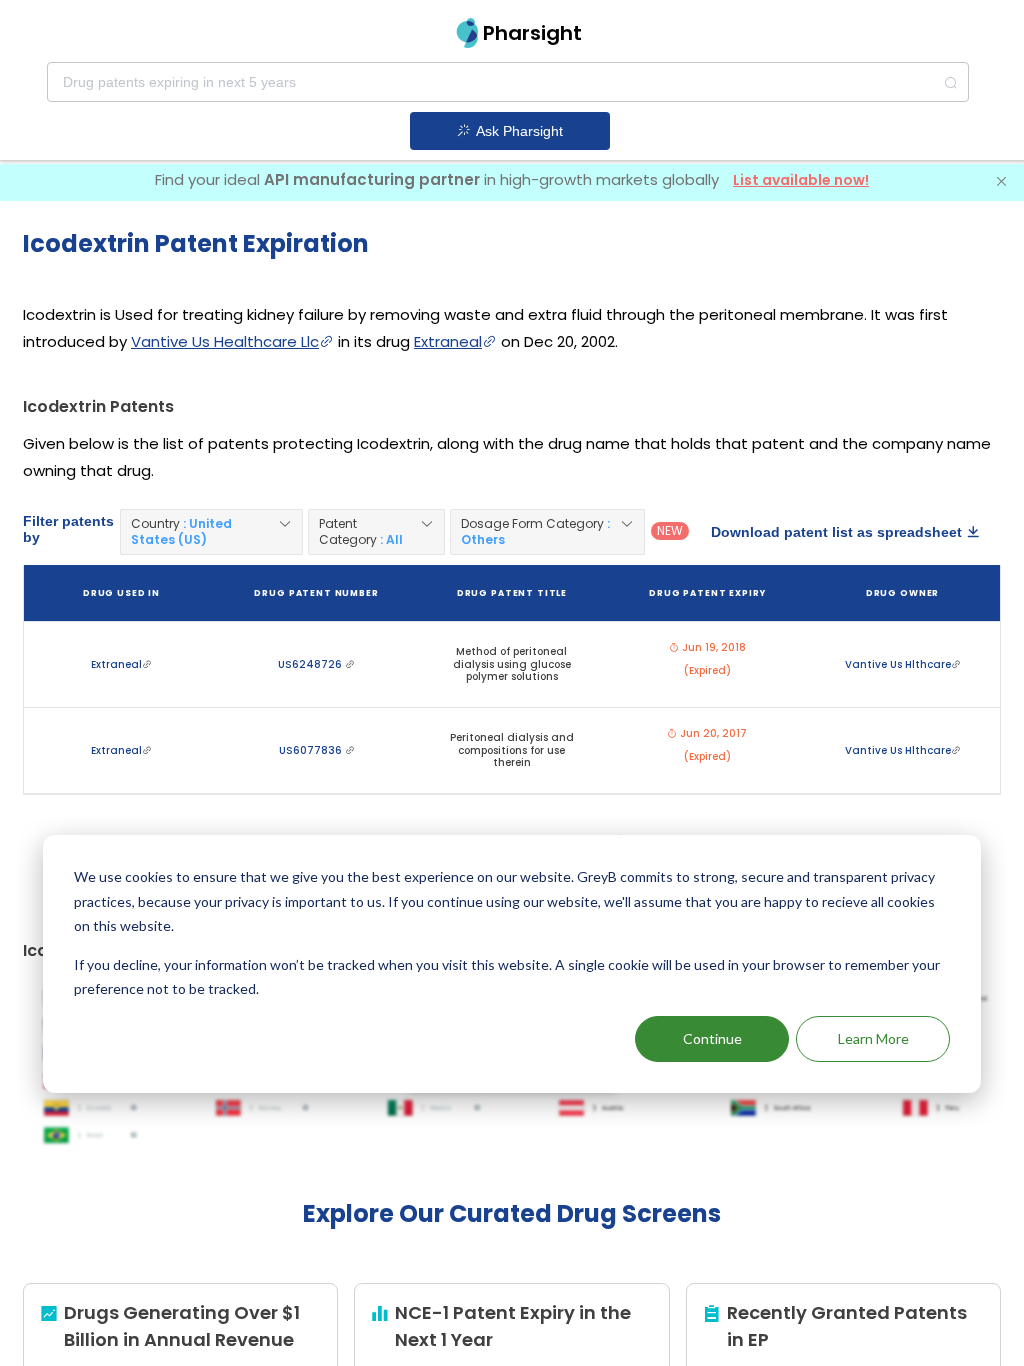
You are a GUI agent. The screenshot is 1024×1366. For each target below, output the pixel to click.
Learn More (873, 1038)
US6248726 (311, 664)
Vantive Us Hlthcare (898, 664)
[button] (211, 532)
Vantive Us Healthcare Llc (225, 341)
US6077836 (312, 750)
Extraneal (448, 341)
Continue (712, 1038)
